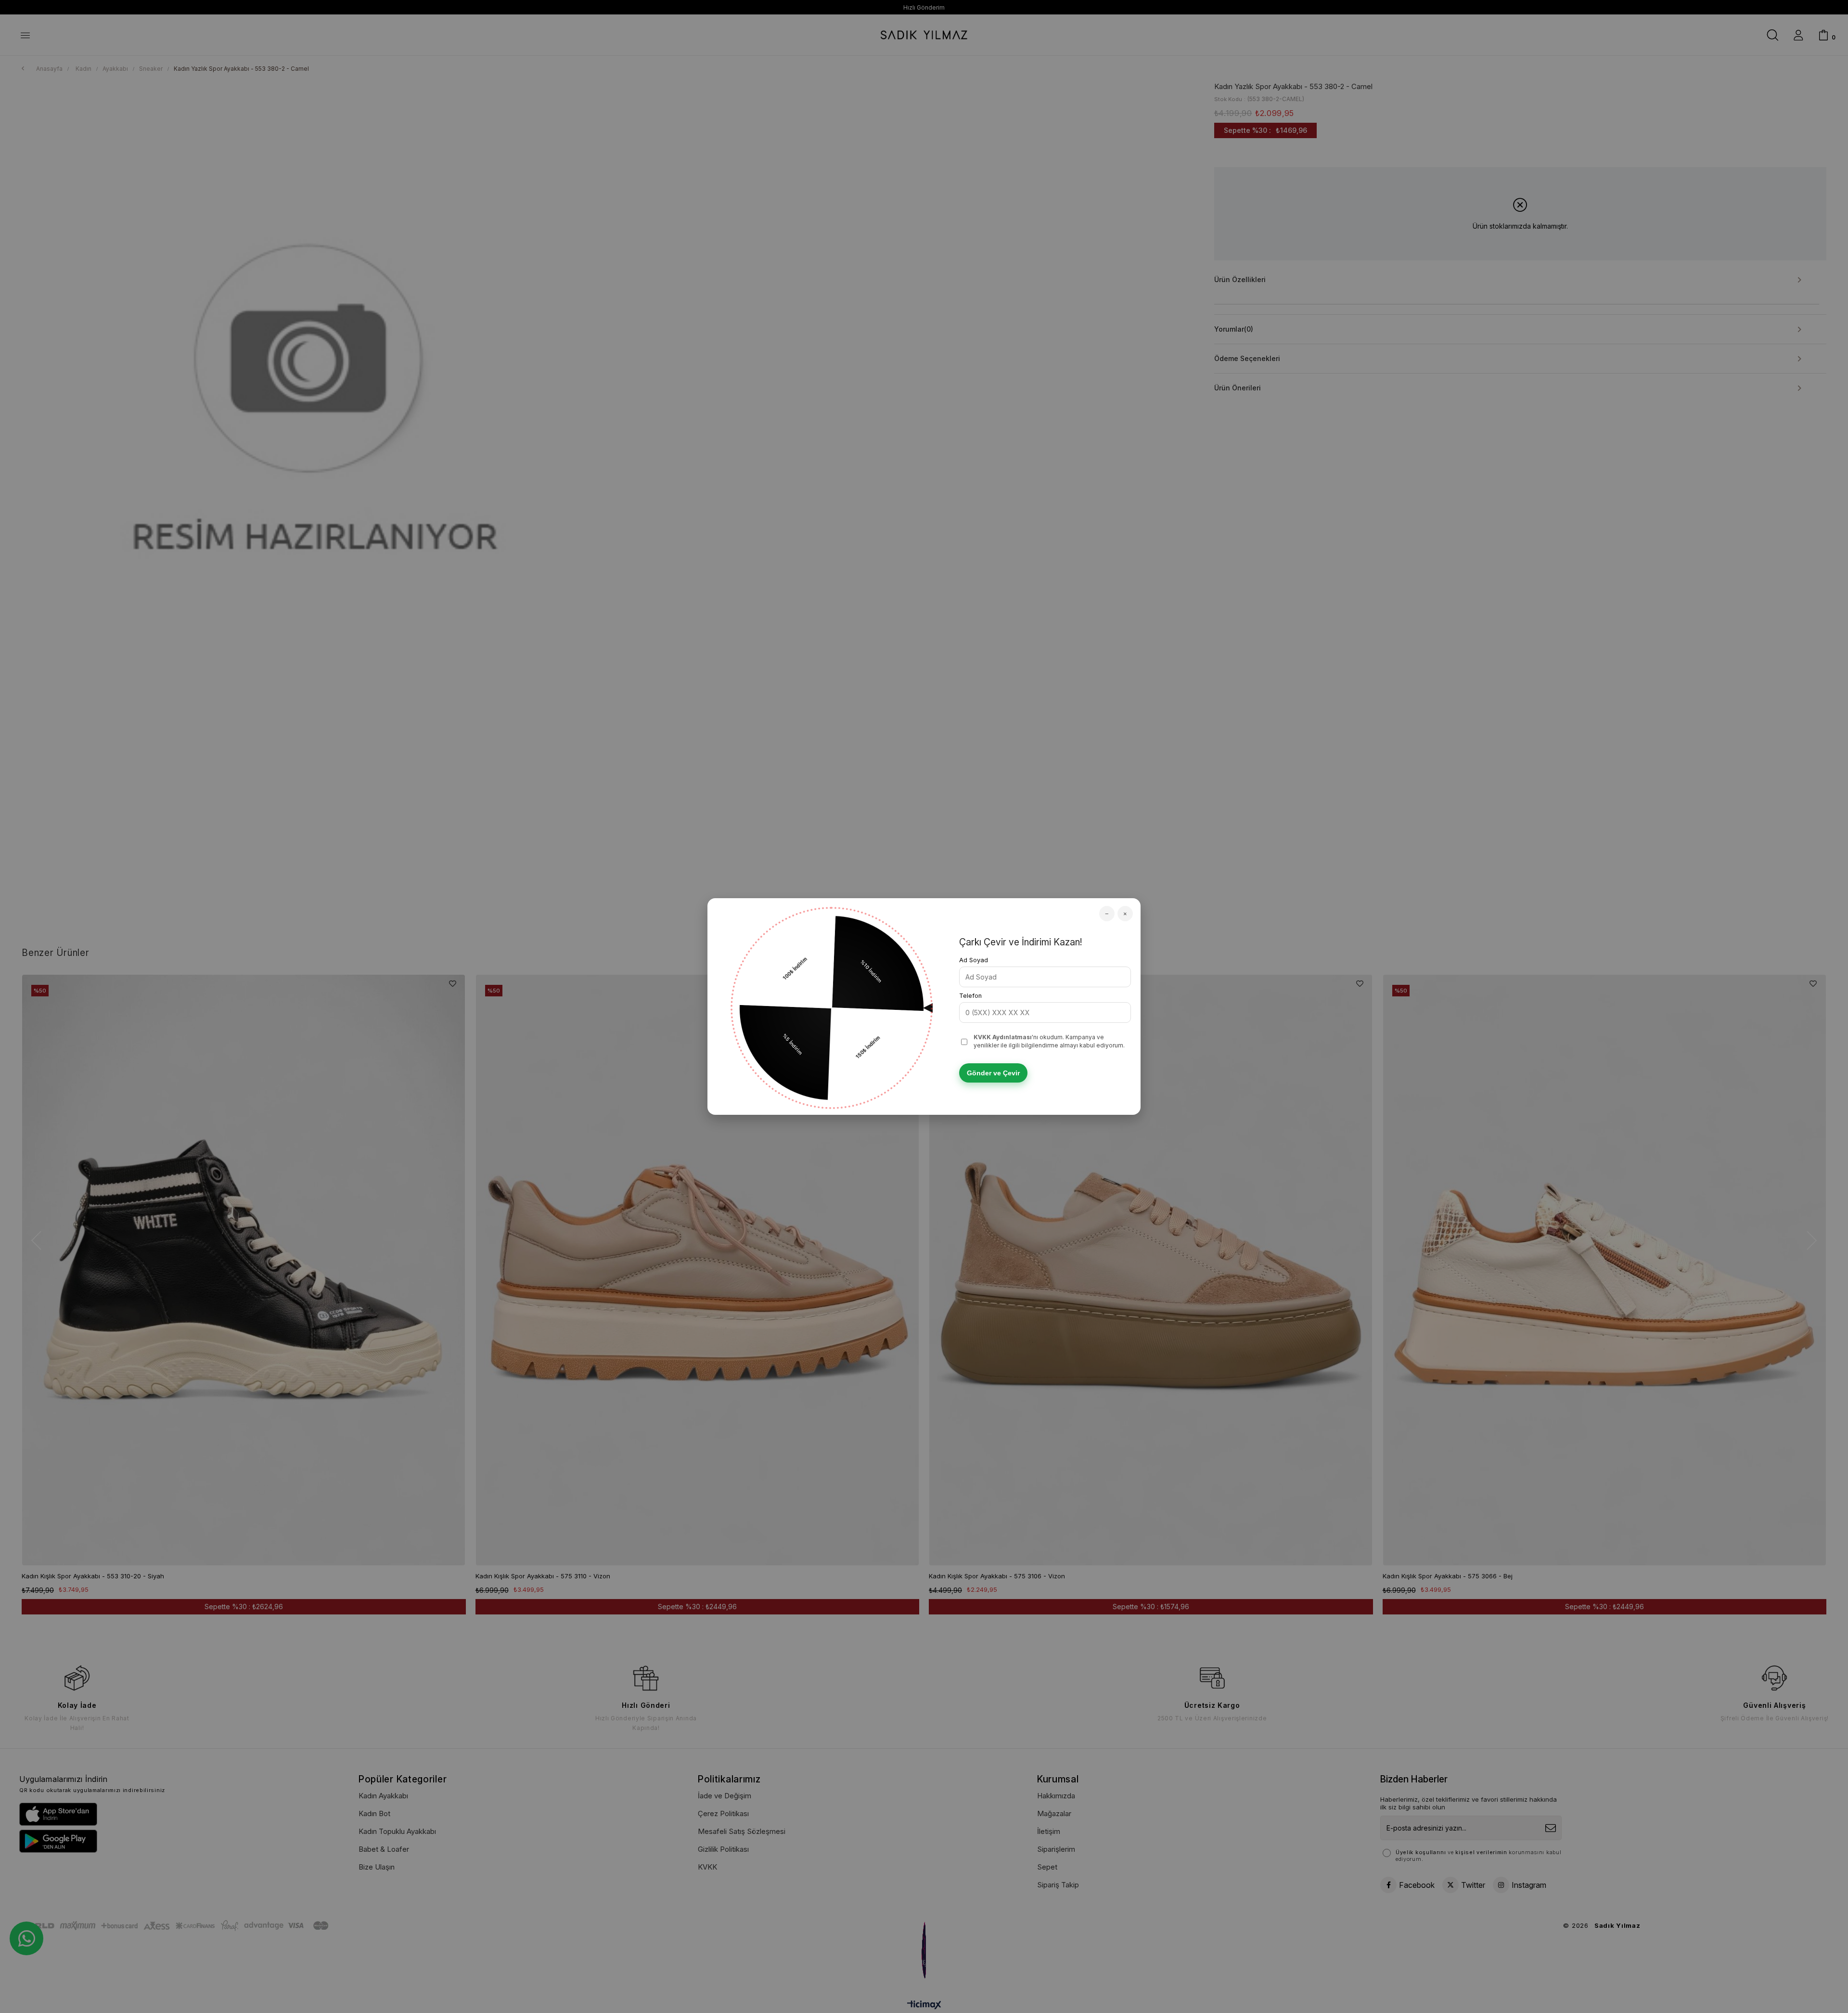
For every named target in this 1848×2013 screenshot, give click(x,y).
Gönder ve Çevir (993, 1073)
